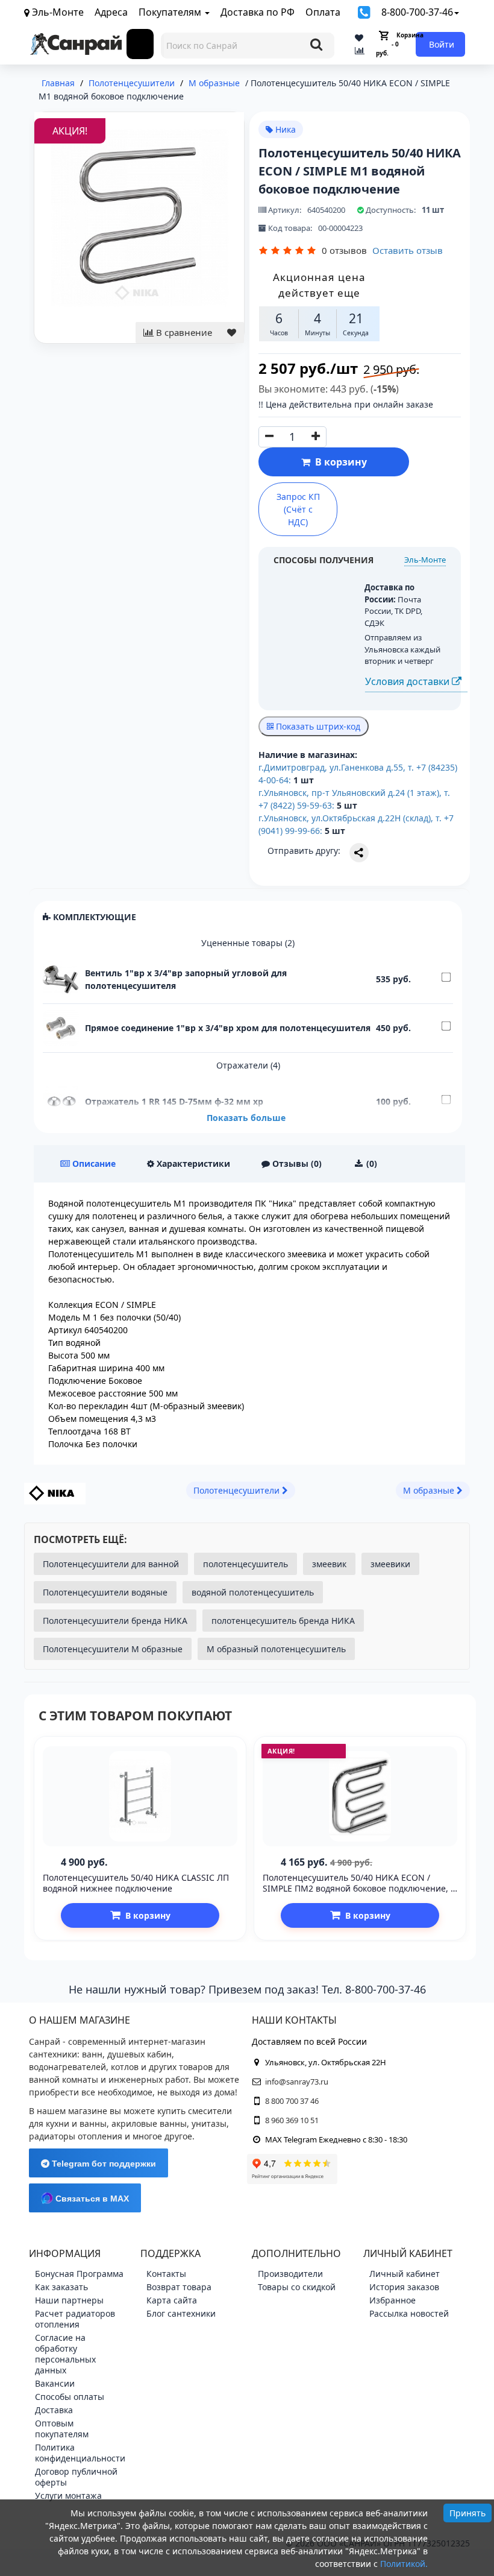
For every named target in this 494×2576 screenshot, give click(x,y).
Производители (290, 2274)
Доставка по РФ (258, 12)
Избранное (392, 2300)
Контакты (166, 2274)
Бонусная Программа (79, 2274)
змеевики (390, 1564)
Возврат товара (179, 2287)
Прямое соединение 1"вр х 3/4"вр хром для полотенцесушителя (228, 1028)
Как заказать (61, 2287)
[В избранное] (232, 333)
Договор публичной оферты (76, 2477)
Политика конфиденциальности (80, 2453)
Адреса (111, 12)
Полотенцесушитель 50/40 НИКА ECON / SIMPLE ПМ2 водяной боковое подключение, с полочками (359, 1888)
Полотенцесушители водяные (105, 1592)
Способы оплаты (70, 2397)
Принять (467, 2513)
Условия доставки (408, 681)
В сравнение (183, 332)
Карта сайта (172, 2300)
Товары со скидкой (297, 2287)
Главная (58, 83)
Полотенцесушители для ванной (111, 1564)
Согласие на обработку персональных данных (65, 2354)
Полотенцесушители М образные (113, 1649)
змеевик (329, 1564)
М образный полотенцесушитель (276, 1649)
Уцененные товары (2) (248, 943)
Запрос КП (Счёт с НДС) (298, 509)
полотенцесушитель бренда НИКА (283, 1621)
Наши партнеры (69, 2300)
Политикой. (404, 2564)
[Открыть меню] (140, 44)
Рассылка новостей (409, 2313)
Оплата (323, 12)
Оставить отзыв (408, 250)
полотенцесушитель (245, 1564)
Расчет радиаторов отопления (75, 2319)
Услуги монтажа (68, 2495)
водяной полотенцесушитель (253, 1592)
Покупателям (171, 12)
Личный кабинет (405, 2274)
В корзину (339, 462)
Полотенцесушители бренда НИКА (115, 1621)
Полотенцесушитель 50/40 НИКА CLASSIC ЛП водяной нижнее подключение (136, 1883)
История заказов (404, 2287)
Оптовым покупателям (62, 2429)
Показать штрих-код (317, 726)
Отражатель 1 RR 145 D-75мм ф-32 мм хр (174, 1101)
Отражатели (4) (248, 1065)
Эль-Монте (425, 560)
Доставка (54, 2410)
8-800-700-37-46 (417, 12)
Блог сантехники (181, 2313)
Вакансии (55, 2383)
